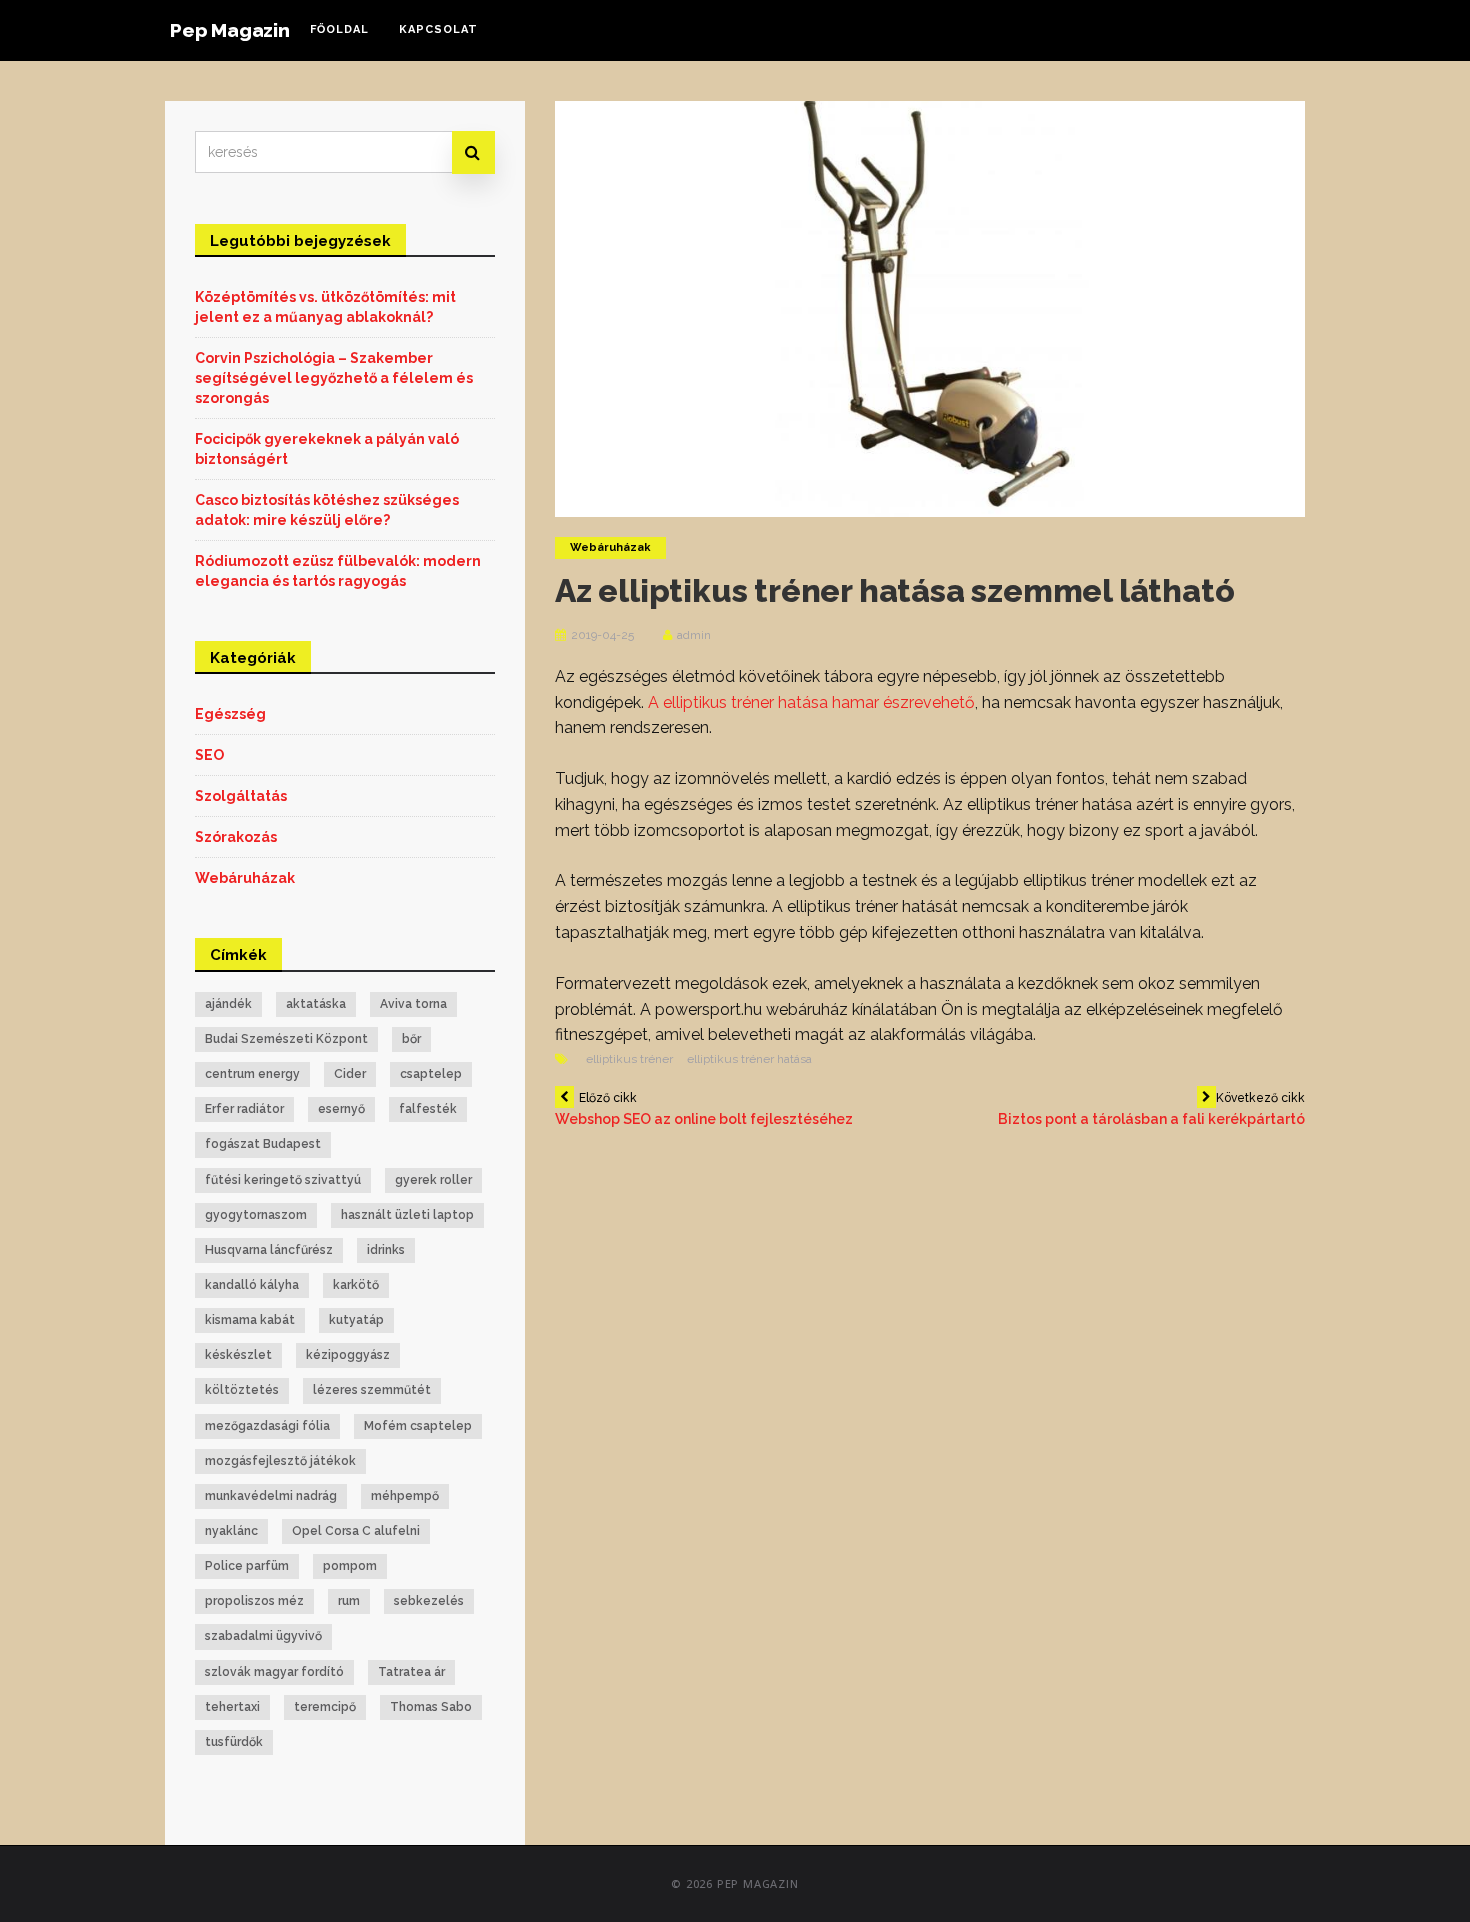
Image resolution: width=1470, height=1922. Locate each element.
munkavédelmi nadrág (271, 1496)
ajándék (228, 1004)
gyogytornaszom (256, 1215)
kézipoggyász (348, 1355)
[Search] (473, 152)
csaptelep (431, 1074)
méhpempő (405, 1496)
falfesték (428, 1109)
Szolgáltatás (241, 796)
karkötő (356, 1285)
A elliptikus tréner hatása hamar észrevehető (811, 702)
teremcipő (325, 1707)
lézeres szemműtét (372, 1390)
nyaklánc (231, 1531)
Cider (350, 1074)
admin (694, 635)
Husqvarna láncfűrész (269, 1250)
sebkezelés (429, 1601)
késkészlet (238, 1355)
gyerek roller (433, 1180)
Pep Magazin (230, 30)
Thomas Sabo (431, 1707)
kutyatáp (356, 1320)
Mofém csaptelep (418, 1426)
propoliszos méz (254, 1601)
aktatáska (316, 1004)
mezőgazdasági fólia (267, 1426)
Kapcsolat (438, 29)
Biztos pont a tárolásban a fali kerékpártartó (1151, 1109)
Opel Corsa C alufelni (356, 1531)
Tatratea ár (411, 1672)
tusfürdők (234, 1742)
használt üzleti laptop (407, 1215)
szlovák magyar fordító (274, 1672)
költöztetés (242, 1390)
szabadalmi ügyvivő (263, 1636)
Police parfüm (247, 1566)
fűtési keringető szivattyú (283, 1180)
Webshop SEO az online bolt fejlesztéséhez (704, 1109)
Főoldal (339, 29)
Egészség (230, 714)
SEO (209, 755)
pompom (350, 1566)
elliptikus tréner (629, 1059)
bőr (411, 1039)
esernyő (341, 1109)
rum (349, 1601)
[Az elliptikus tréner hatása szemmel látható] (930, 308)
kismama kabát (250, 1320)
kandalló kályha (252, 1285)
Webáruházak (610, 547)
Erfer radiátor (244, 1109)
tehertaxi (232, 1707)
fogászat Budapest (263, 1144)
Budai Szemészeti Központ (286, 1039)
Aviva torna (413, 1004)
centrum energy (252, 1074)
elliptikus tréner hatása (749, 1059)
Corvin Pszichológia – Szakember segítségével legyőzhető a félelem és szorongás (334, 378)
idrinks (386, 1250)
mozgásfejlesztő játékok (280, 1461)
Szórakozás (236, 837)
